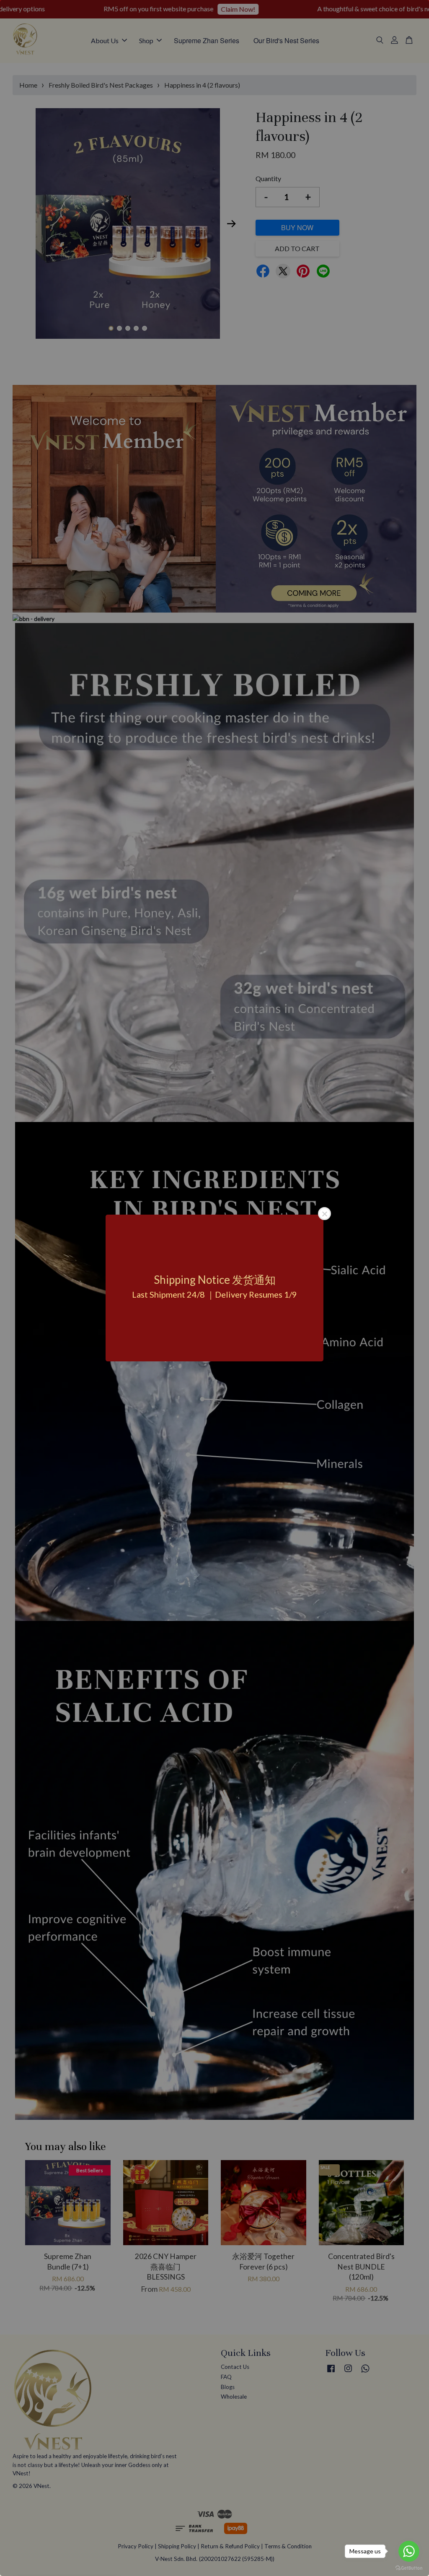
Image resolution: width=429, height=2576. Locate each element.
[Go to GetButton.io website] (409, 2567)
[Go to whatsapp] (409, 2551)
